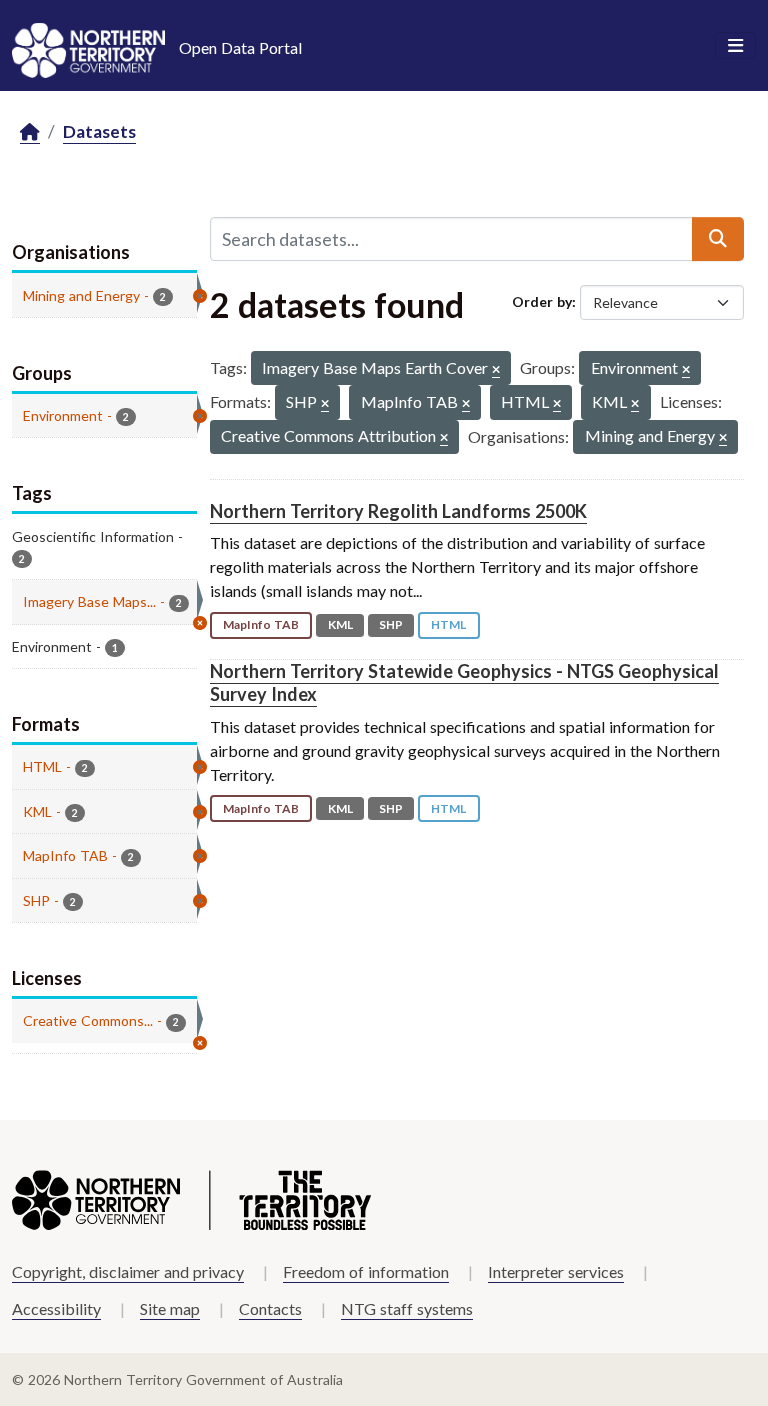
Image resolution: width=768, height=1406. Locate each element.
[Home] (30, 132)
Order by (542, 301)
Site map (170, 1308)
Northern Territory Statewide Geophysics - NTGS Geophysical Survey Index (464, 682)
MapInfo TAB (261, 624)
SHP (391, 624)
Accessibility (56, 1308)
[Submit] (718, 239)
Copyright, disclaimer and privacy (128, 1271)
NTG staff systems (407, 1308)
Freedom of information (366, 1271)
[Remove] (496, 370)
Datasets (99, 131)
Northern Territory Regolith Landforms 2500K (398, 511)
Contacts (270, 1308)
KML (340, 624)
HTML (448, 624)
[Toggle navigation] (735, 46)
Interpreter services (556, 1271)
